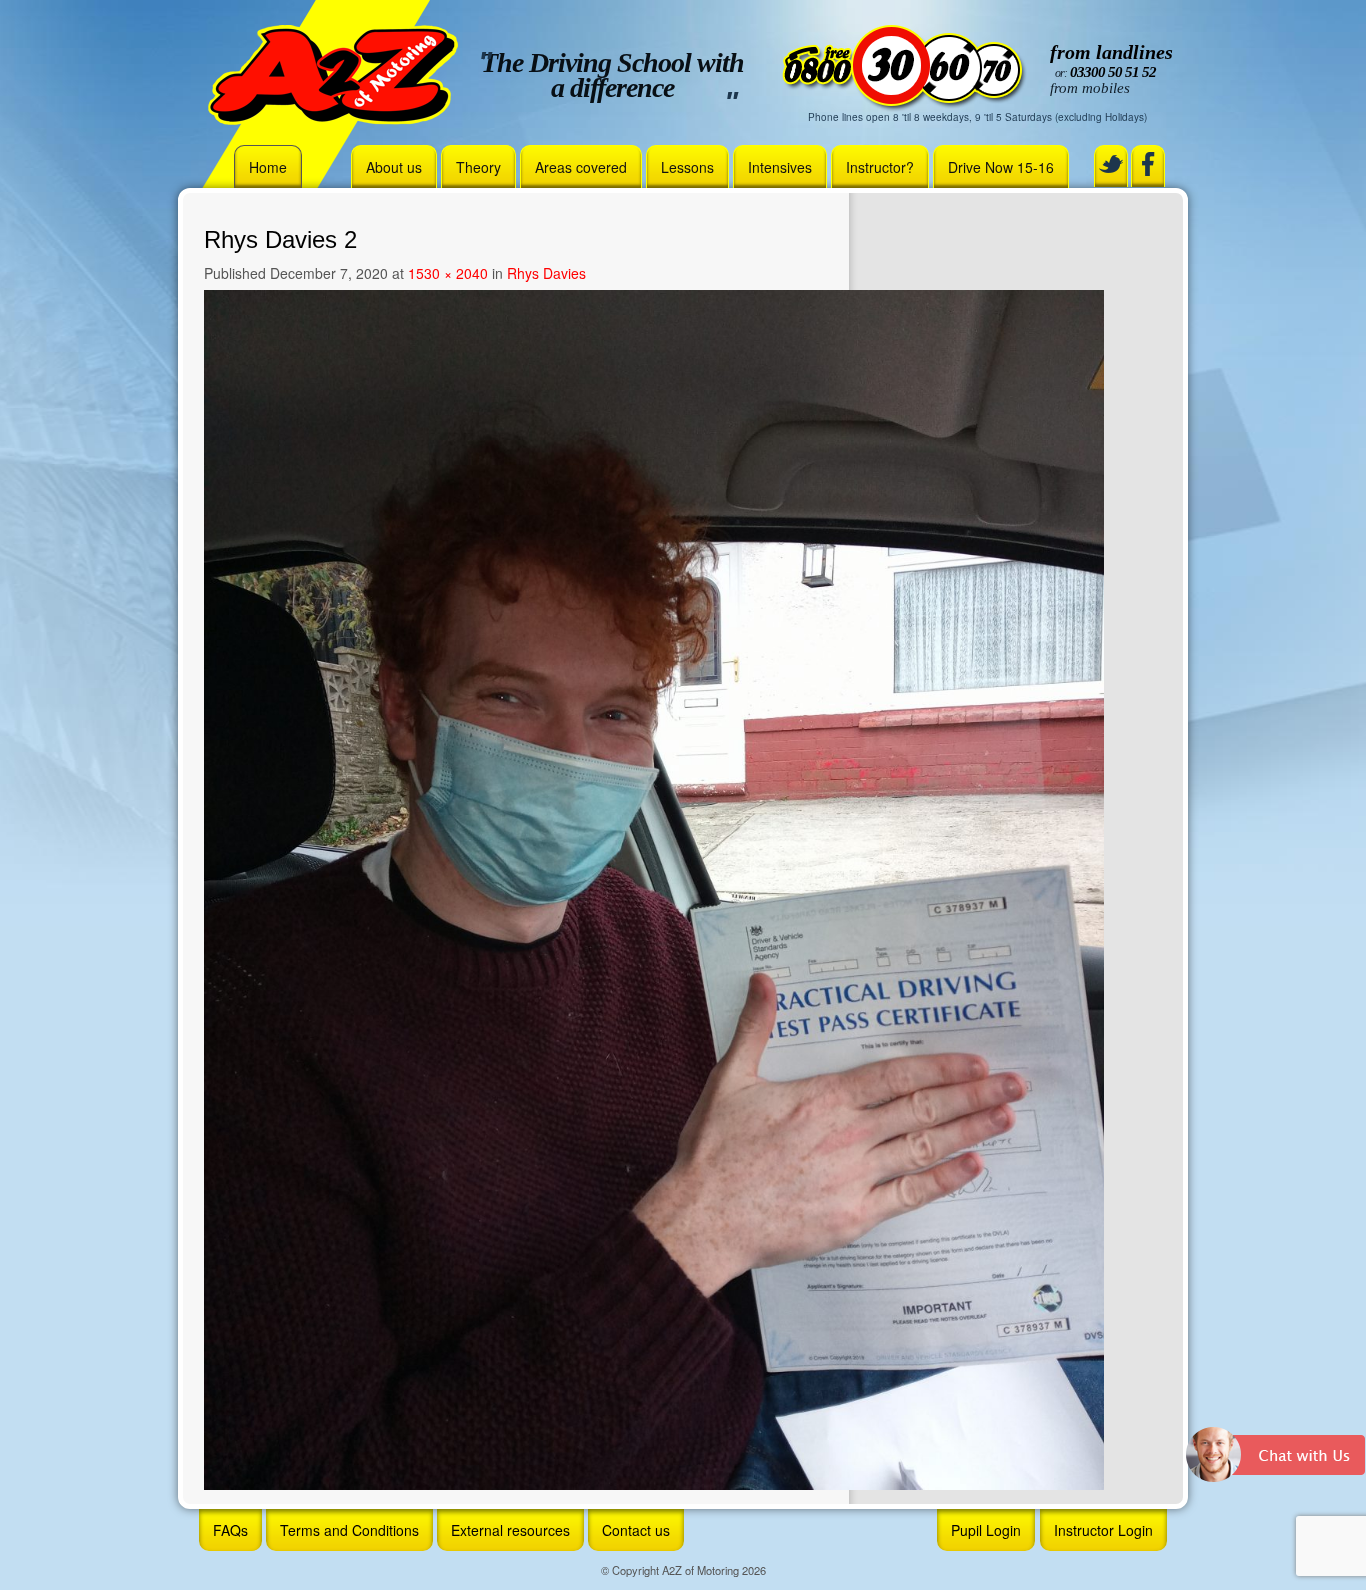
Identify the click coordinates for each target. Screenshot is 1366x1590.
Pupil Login (986, 1530)
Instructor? (880, 167)
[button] (1276, 1462)
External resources (510, 1530)
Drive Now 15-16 (1001, 167)
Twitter (1111, 164)
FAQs (230, 1530)
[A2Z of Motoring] (333, 72)
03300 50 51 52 (1113, 72)
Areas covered (581, 167)
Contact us (636, 1530)
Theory (478, 167)
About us (394, 167)
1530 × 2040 (448, 273)
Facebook (1148, 164)
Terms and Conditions (349, 1530)
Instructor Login (1103, 1530)
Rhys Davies (546, 273)
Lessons (687, 167)
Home (268, 167)
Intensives (780, 167)
